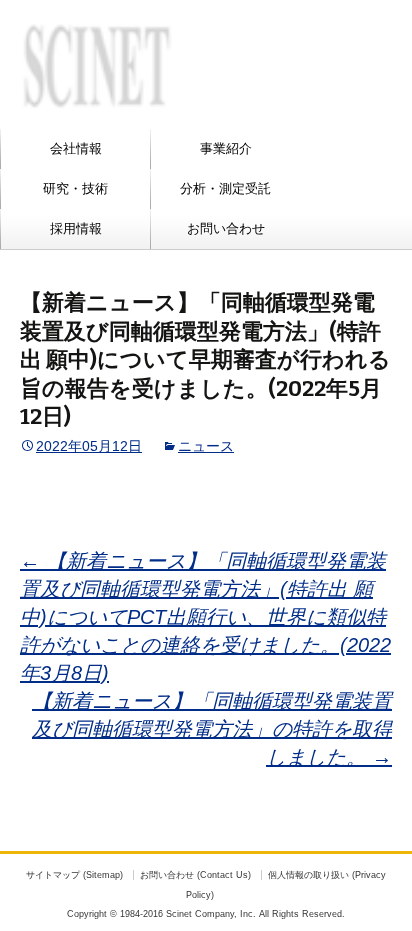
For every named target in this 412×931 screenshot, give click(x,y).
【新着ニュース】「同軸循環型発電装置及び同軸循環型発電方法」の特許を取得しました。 (212, 729)
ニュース (206, 446)
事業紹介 (226, 148)
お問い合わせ (226, 228)
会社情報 (76, 148)
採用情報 (76, 228)
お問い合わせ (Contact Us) (195, 875)
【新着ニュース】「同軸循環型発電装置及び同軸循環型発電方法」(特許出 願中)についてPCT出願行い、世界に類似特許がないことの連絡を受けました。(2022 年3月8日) (205, 617)
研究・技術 (75, 188)
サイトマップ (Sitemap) (74, 875)
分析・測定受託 (225, 188)
